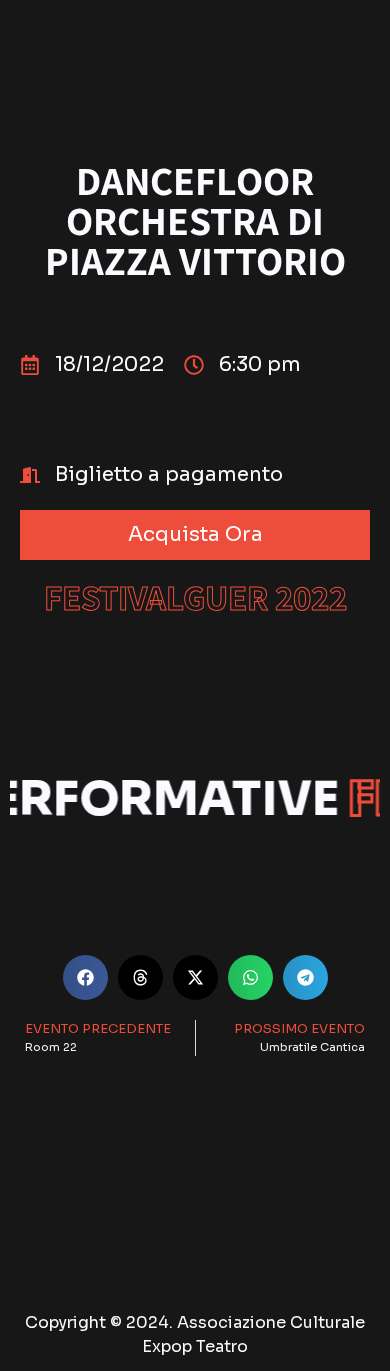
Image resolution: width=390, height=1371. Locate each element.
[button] (195, 535)
